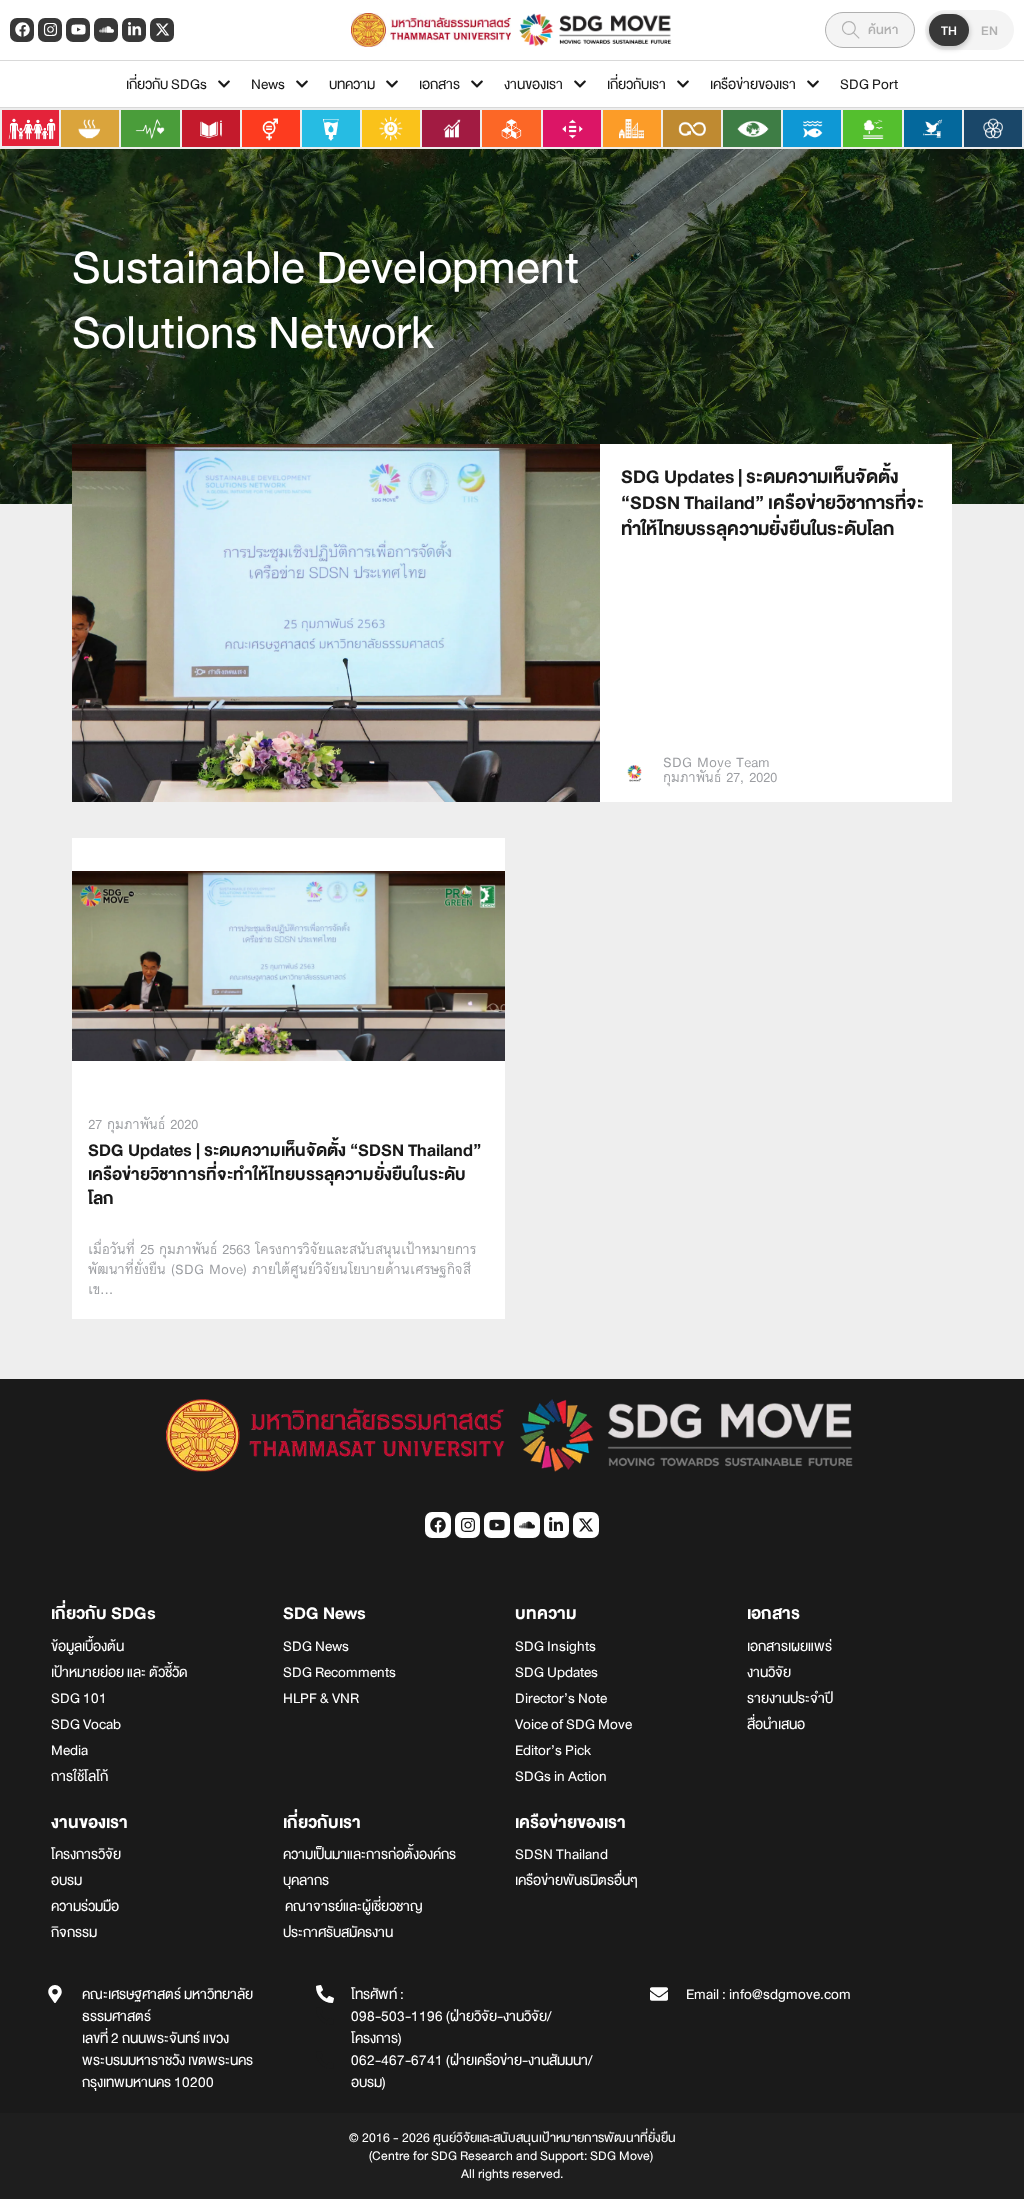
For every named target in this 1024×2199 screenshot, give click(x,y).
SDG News (324, 1613)
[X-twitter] (162, 30)
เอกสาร (439, 84)
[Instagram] (50, 30)
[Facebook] (22, 30)
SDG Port (869, 84)
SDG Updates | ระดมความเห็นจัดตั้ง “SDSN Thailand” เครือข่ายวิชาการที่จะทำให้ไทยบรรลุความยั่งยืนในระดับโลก (772, 503)
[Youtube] (78, 30)
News (268, 84)
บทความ (352, 84)
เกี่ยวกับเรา (636, 84)
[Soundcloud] (106, 30)
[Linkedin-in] (134, 30)
